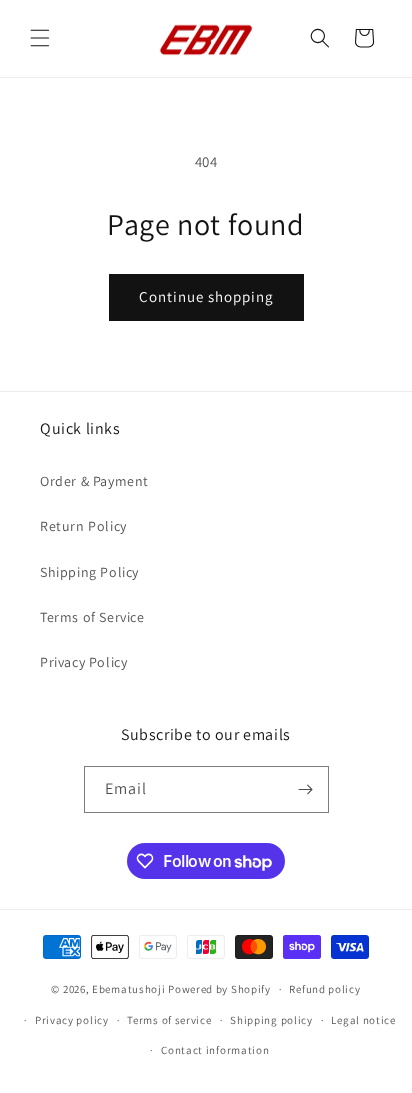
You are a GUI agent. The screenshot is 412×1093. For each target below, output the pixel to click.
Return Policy (83, 526)
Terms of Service (92, 617)
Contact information (215, 1050)
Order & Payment (94, 481)
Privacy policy (72, 1020)
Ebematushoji (128, 989)
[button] (40, 38)
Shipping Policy (89, 572)
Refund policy (324, 989)
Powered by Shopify (219, 989)
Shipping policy (271, 1020)
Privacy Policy (83, 662)
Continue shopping (206, 296)
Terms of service (169, 1020)
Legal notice (363, 1020)
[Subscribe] (306, 789)
